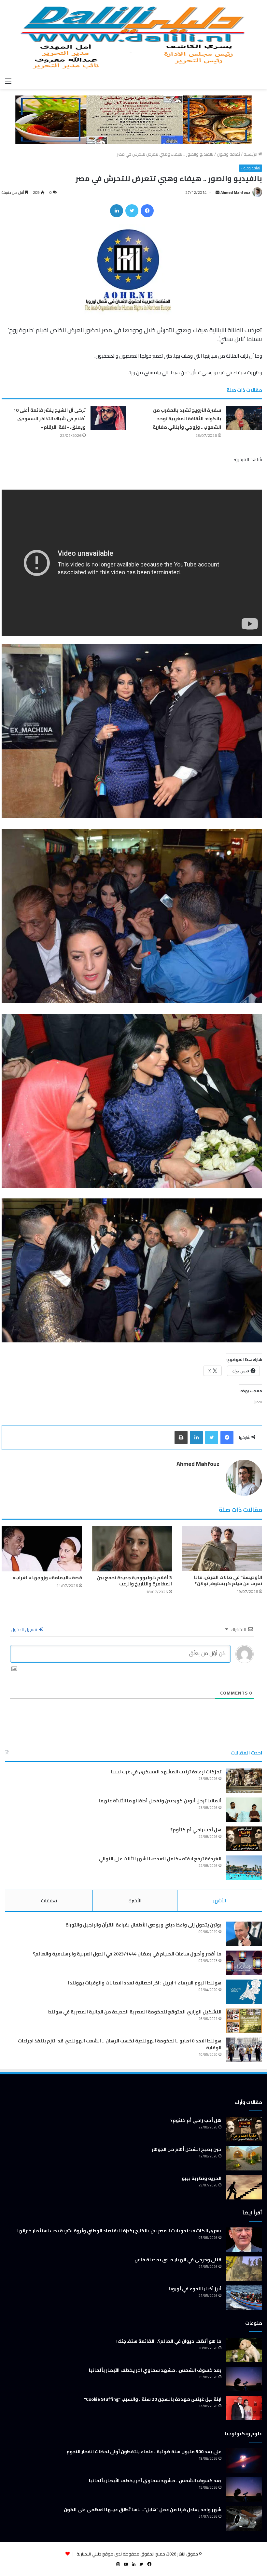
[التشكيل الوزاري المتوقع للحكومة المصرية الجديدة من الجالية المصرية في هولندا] (244, 2021)
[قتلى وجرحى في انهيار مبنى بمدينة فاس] (244, 2269)
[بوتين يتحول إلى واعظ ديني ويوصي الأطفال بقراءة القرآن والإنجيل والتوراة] (244, 1934)
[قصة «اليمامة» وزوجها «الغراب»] (42, 1549)
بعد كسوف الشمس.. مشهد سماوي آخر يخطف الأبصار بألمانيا (155, 2370)
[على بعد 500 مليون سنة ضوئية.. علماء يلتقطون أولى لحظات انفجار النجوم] (244, 2461)
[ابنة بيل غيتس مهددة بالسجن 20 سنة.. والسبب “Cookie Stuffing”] (244, 2408)
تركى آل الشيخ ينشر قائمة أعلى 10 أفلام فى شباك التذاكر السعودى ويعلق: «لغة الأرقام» (49, 419)
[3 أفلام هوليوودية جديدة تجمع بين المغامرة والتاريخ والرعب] (132, 1549)
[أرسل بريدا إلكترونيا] (218, 192)
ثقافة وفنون (228, 154)
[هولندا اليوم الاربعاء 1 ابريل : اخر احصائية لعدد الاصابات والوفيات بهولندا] (244, 1992)
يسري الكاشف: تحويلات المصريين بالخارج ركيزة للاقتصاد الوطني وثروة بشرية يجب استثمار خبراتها (119, 2231)
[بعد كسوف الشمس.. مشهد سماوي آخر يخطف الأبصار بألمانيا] (244, 2379)
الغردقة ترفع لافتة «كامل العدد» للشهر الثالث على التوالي (160, 1859)
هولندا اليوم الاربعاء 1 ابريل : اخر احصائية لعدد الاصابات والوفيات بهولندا (145, 1983)
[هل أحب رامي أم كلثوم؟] (244, 1839)
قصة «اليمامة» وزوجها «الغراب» (47, 1578)
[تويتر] (132, 211)
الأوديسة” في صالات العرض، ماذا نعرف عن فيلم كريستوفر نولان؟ (228, 1580)
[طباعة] (181, 1438)
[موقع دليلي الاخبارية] (133, 37)
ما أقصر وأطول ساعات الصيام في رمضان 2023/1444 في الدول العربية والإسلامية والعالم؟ (127, 1954)
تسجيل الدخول (24, 1629)
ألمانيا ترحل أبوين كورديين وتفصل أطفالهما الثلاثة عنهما (160, 1801)
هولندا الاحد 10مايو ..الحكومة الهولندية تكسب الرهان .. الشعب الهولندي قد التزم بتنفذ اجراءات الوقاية (120, 2044)
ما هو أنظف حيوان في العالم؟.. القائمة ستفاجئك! (169, 2341)
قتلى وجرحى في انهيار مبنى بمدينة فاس (178, 2260)
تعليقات (49, 1901)
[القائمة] (8, 81)
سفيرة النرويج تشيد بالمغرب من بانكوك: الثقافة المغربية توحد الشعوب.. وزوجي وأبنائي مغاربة (187, 419)
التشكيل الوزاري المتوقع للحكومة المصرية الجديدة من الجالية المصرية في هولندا (134, 2012)
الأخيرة (135, 1901)
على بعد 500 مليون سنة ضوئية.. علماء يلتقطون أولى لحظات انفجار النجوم (144, 2452)
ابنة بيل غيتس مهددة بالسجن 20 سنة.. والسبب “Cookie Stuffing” (153, 2399)
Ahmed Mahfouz (235, 192)
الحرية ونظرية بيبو (202, 2178)
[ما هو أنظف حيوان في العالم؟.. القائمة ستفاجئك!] (244, 2350)
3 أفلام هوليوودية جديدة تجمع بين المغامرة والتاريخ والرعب (134, 1581)
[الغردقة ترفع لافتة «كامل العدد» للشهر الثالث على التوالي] (244, 1868)
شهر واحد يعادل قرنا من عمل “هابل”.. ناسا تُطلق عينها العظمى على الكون (143, 2510)
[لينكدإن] (117, 211)
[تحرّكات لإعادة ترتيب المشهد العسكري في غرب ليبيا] (244, 1781)
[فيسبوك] (147, 211)
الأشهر (219, 1901)
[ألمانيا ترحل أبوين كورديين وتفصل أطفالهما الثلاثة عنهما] (244, 1810)
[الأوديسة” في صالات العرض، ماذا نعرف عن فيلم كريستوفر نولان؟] (222, 1549)
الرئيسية (251, 154)
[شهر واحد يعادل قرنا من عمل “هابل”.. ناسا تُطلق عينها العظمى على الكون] (244, 2519)
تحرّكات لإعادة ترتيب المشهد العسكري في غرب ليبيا (166, 1772)
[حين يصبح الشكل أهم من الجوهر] (244, 2158)
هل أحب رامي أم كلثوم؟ (196, 1830)
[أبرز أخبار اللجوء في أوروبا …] (244, 2298)
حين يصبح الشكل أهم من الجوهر (187, 2149)
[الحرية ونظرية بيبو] (244, 2187)
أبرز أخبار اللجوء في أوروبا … (193, 2289)
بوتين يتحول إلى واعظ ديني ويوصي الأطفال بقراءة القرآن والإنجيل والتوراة (143, 1925)
